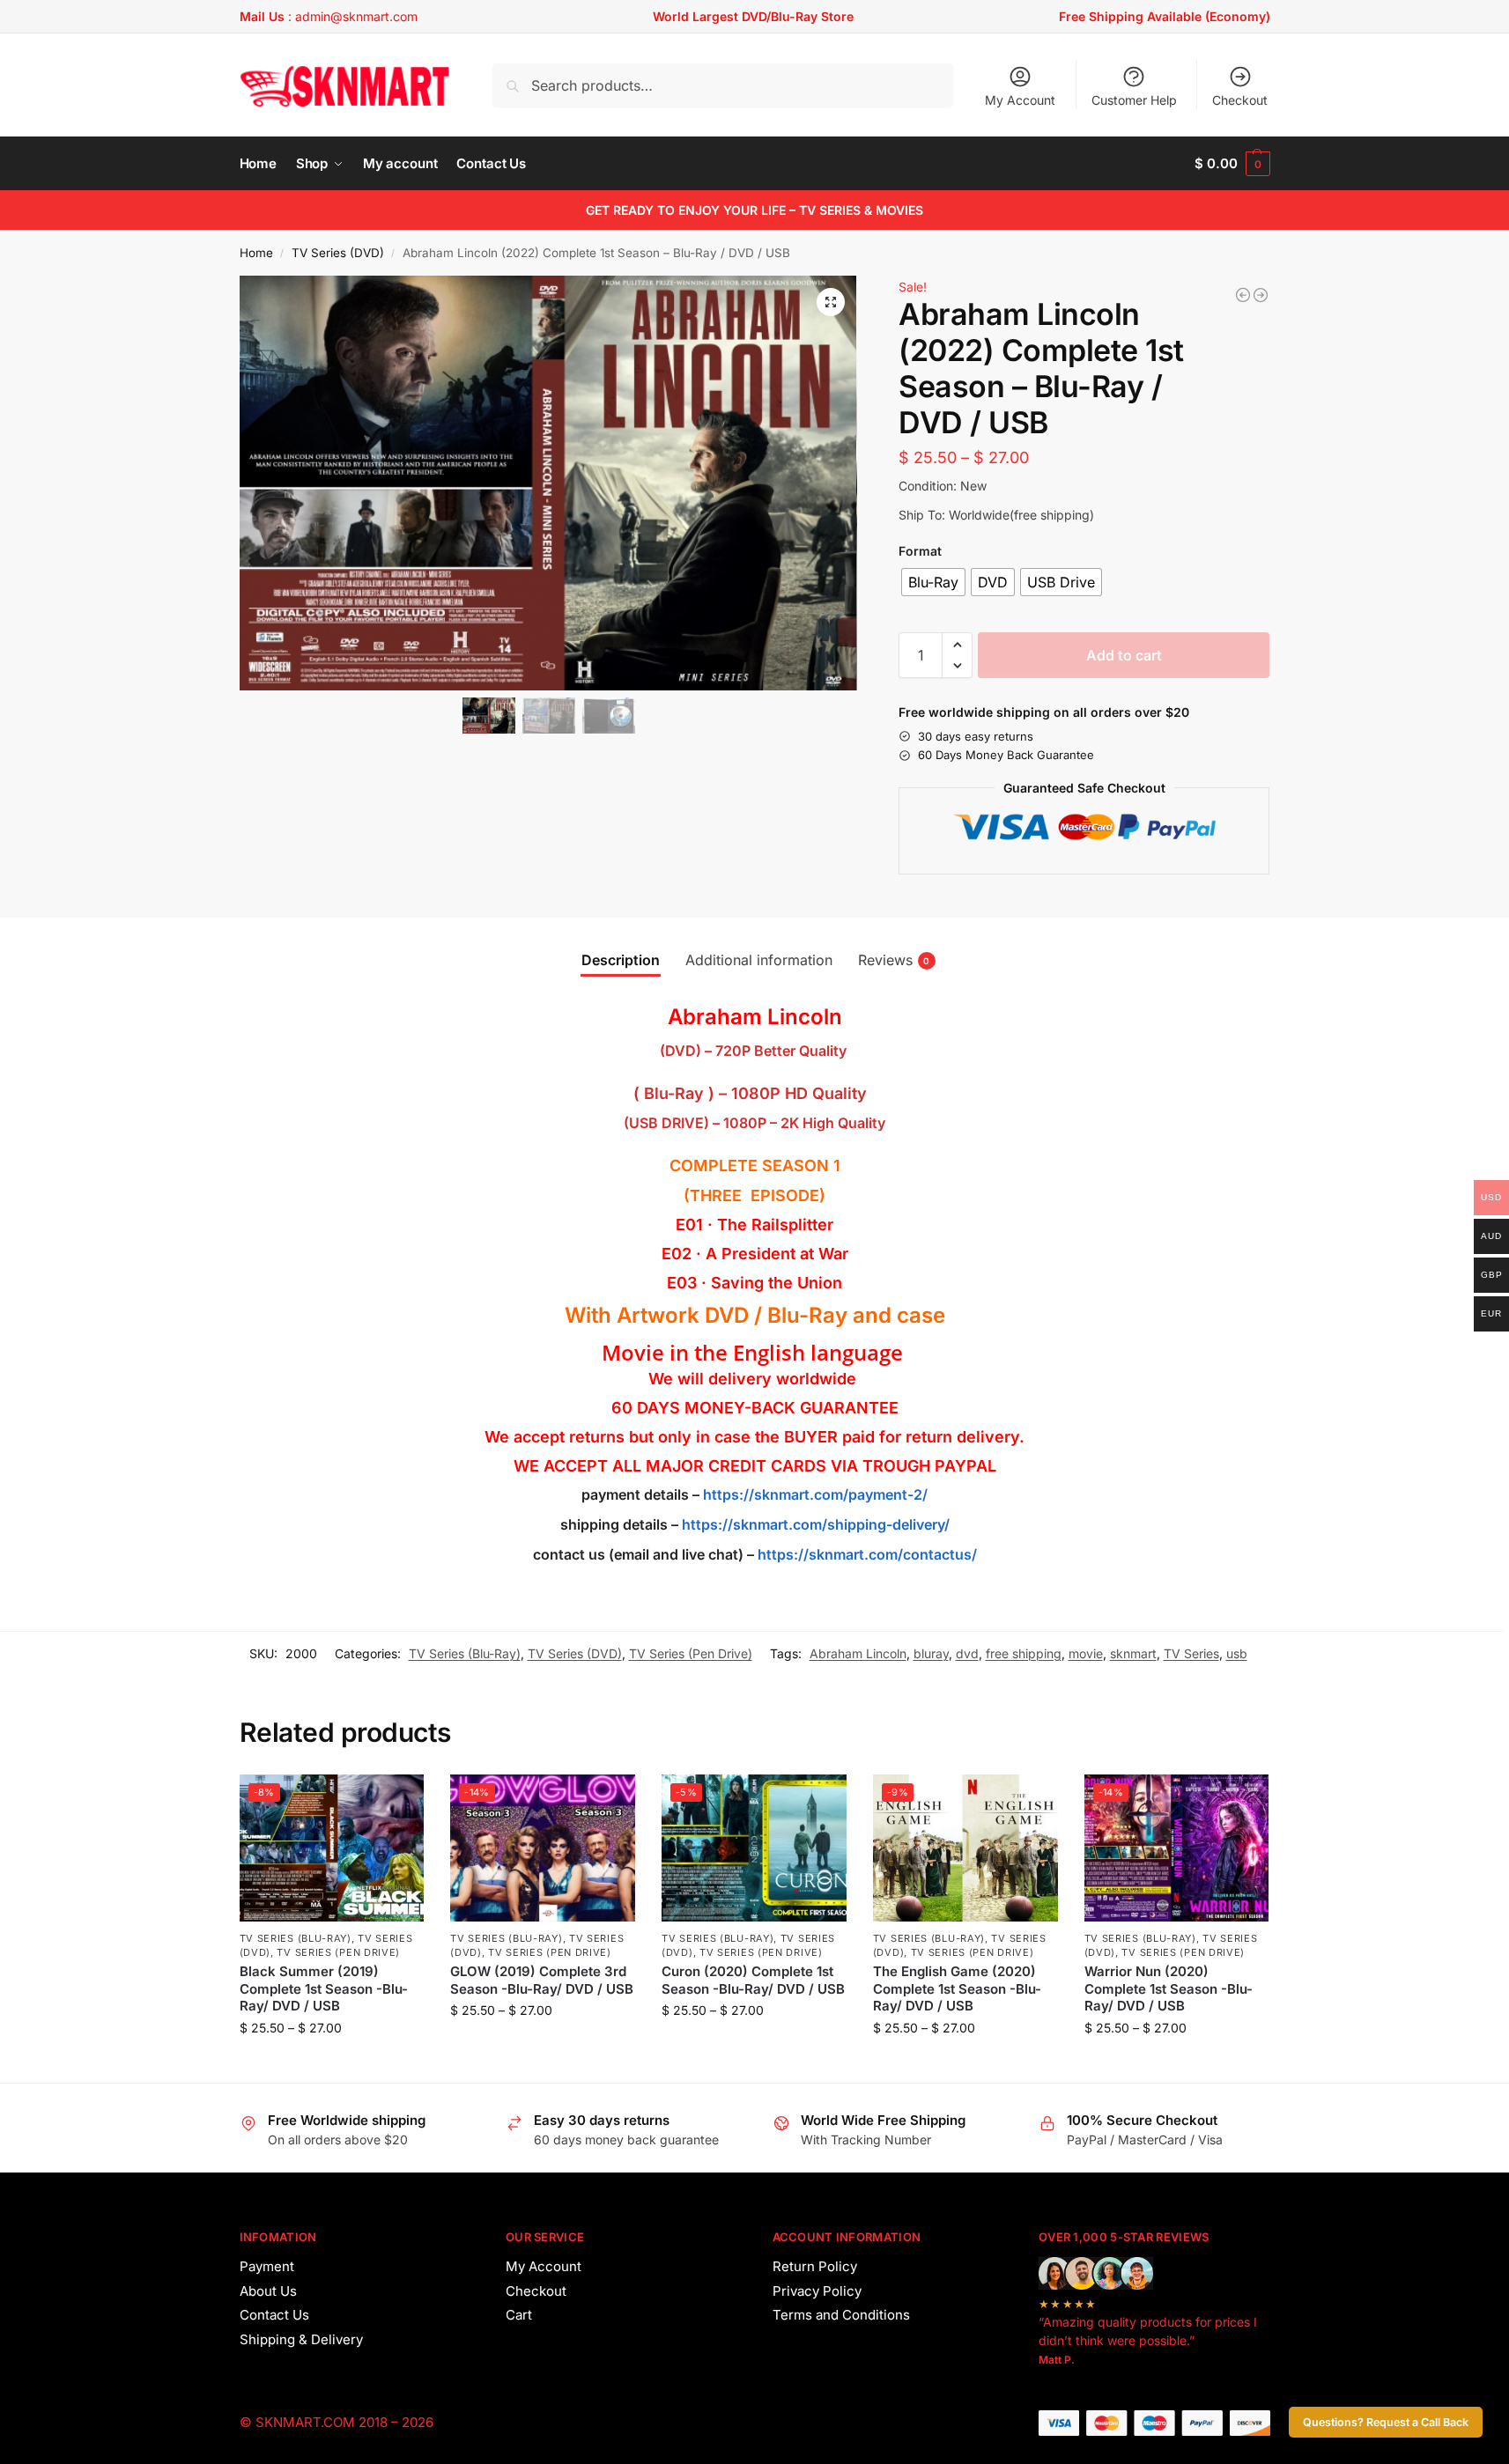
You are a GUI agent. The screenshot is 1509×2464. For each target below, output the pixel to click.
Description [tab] (621, 960)
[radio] (933, 582)
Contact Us (274, 2315)
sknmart (1133, 1653)
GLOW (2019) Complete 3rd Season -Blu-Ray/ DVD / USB (542, 1980)
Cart (519, 2315)
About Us (268, 2291)
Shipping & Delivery (301, 2339)
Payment (267, 2266)
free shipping (1024, 1653)
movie (1086, 1653)
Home (256, 253)
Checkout (1240, 100)
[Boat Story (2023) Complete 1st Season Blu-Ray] (1261, 295)
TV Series (1191, 1653)
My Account (1020, 100)
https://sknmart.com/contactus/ (867, 1554)
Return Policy (815, 2266)
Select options (332, 2065)
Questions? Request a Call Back (1386, 2422)
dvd (967, 1653)
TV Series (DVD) (338, 253)
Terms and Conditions (841, 2315)
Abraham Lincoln (858, 1653)
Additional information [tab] (759, 960)
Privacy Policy (817, 2291)
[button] (1232, 164)
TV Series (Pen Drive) (691, 1653)
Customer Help (1134, 100)
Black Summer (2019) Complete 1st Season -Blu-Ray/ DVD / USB (324, 1988)
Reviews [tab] (894, 960)
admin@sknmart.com (356, 16)
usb (1237, 1653)
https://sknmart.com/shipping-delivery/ (814, 1524)
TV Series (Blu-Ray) (465, 1653)
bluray (931, 1653)
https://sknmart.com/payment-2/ (815, 1494)
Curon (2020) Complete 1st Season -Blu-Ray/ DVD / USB (753, 1980)
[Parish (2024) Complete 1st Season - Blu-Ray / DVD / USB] (1243, 295)
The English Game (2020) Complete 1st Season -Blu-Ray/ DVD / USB (957, 1988)
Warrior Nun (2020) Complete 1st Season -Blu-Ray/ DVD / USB (1169, 1988)
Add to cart (1124, 655)
